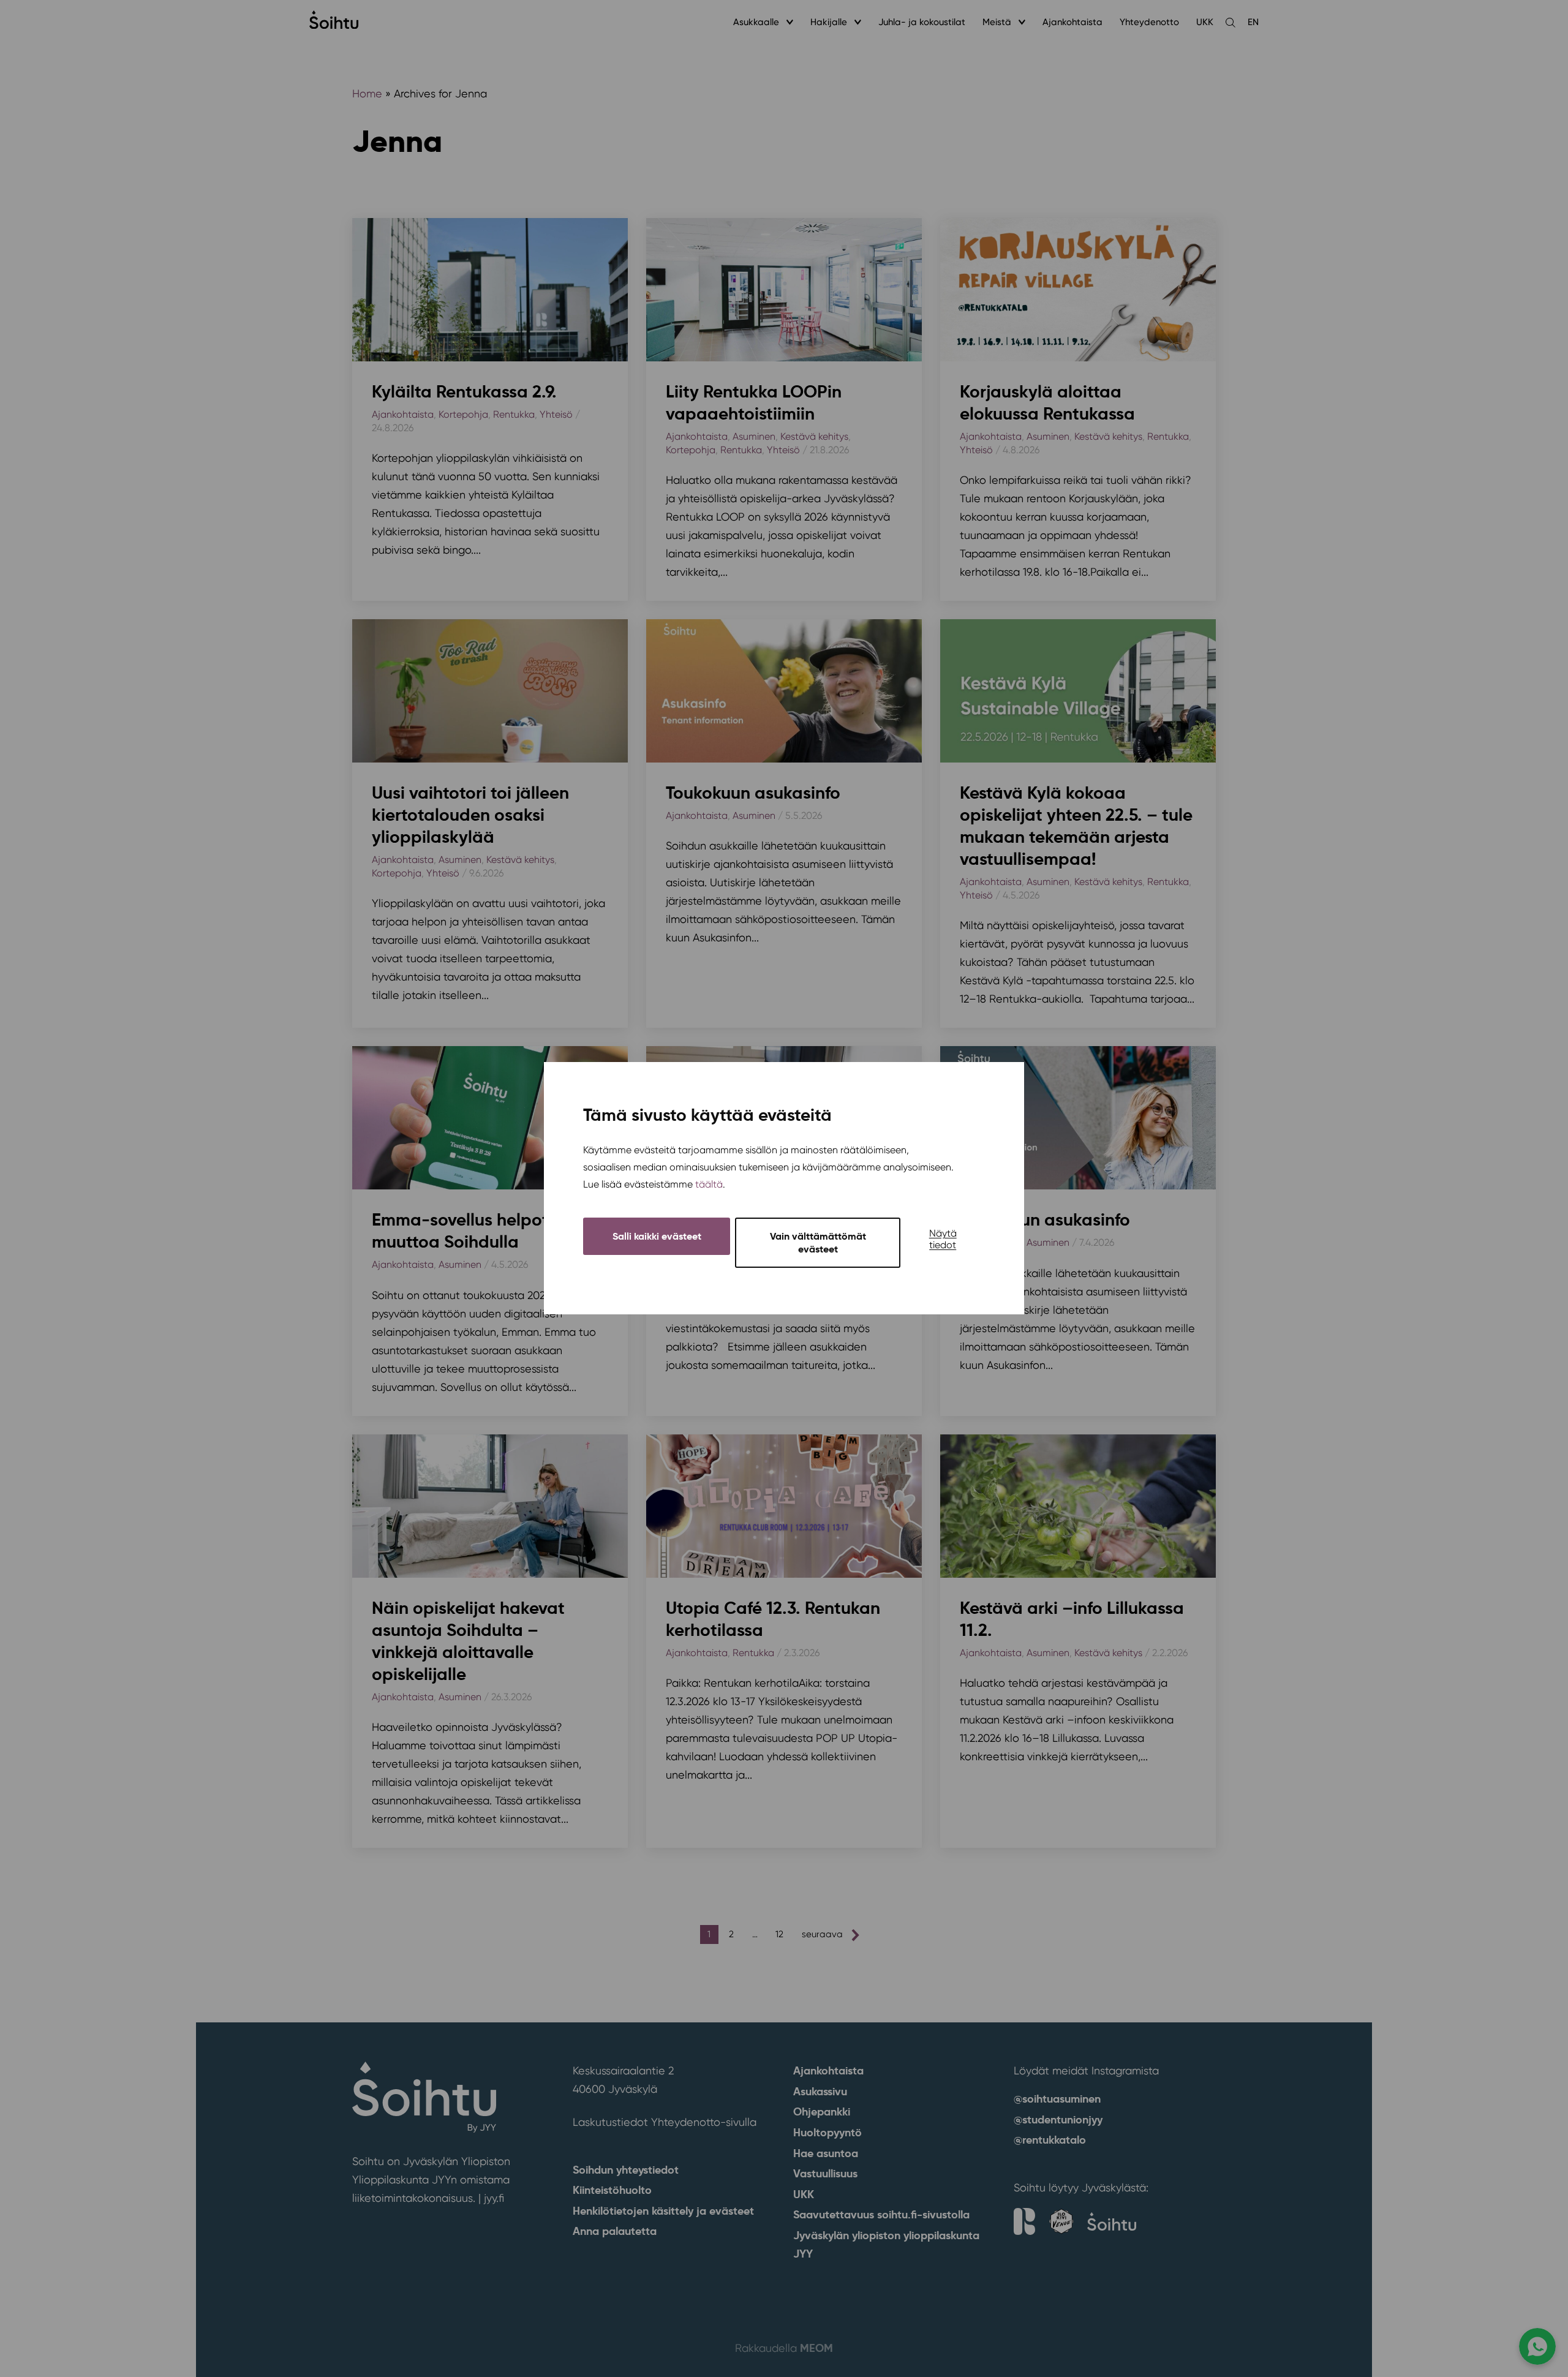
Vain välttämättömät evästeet (818, 1243)
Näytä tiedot (943, 1240)
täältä (709, 1185)
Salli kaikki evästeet (657, 1237)
